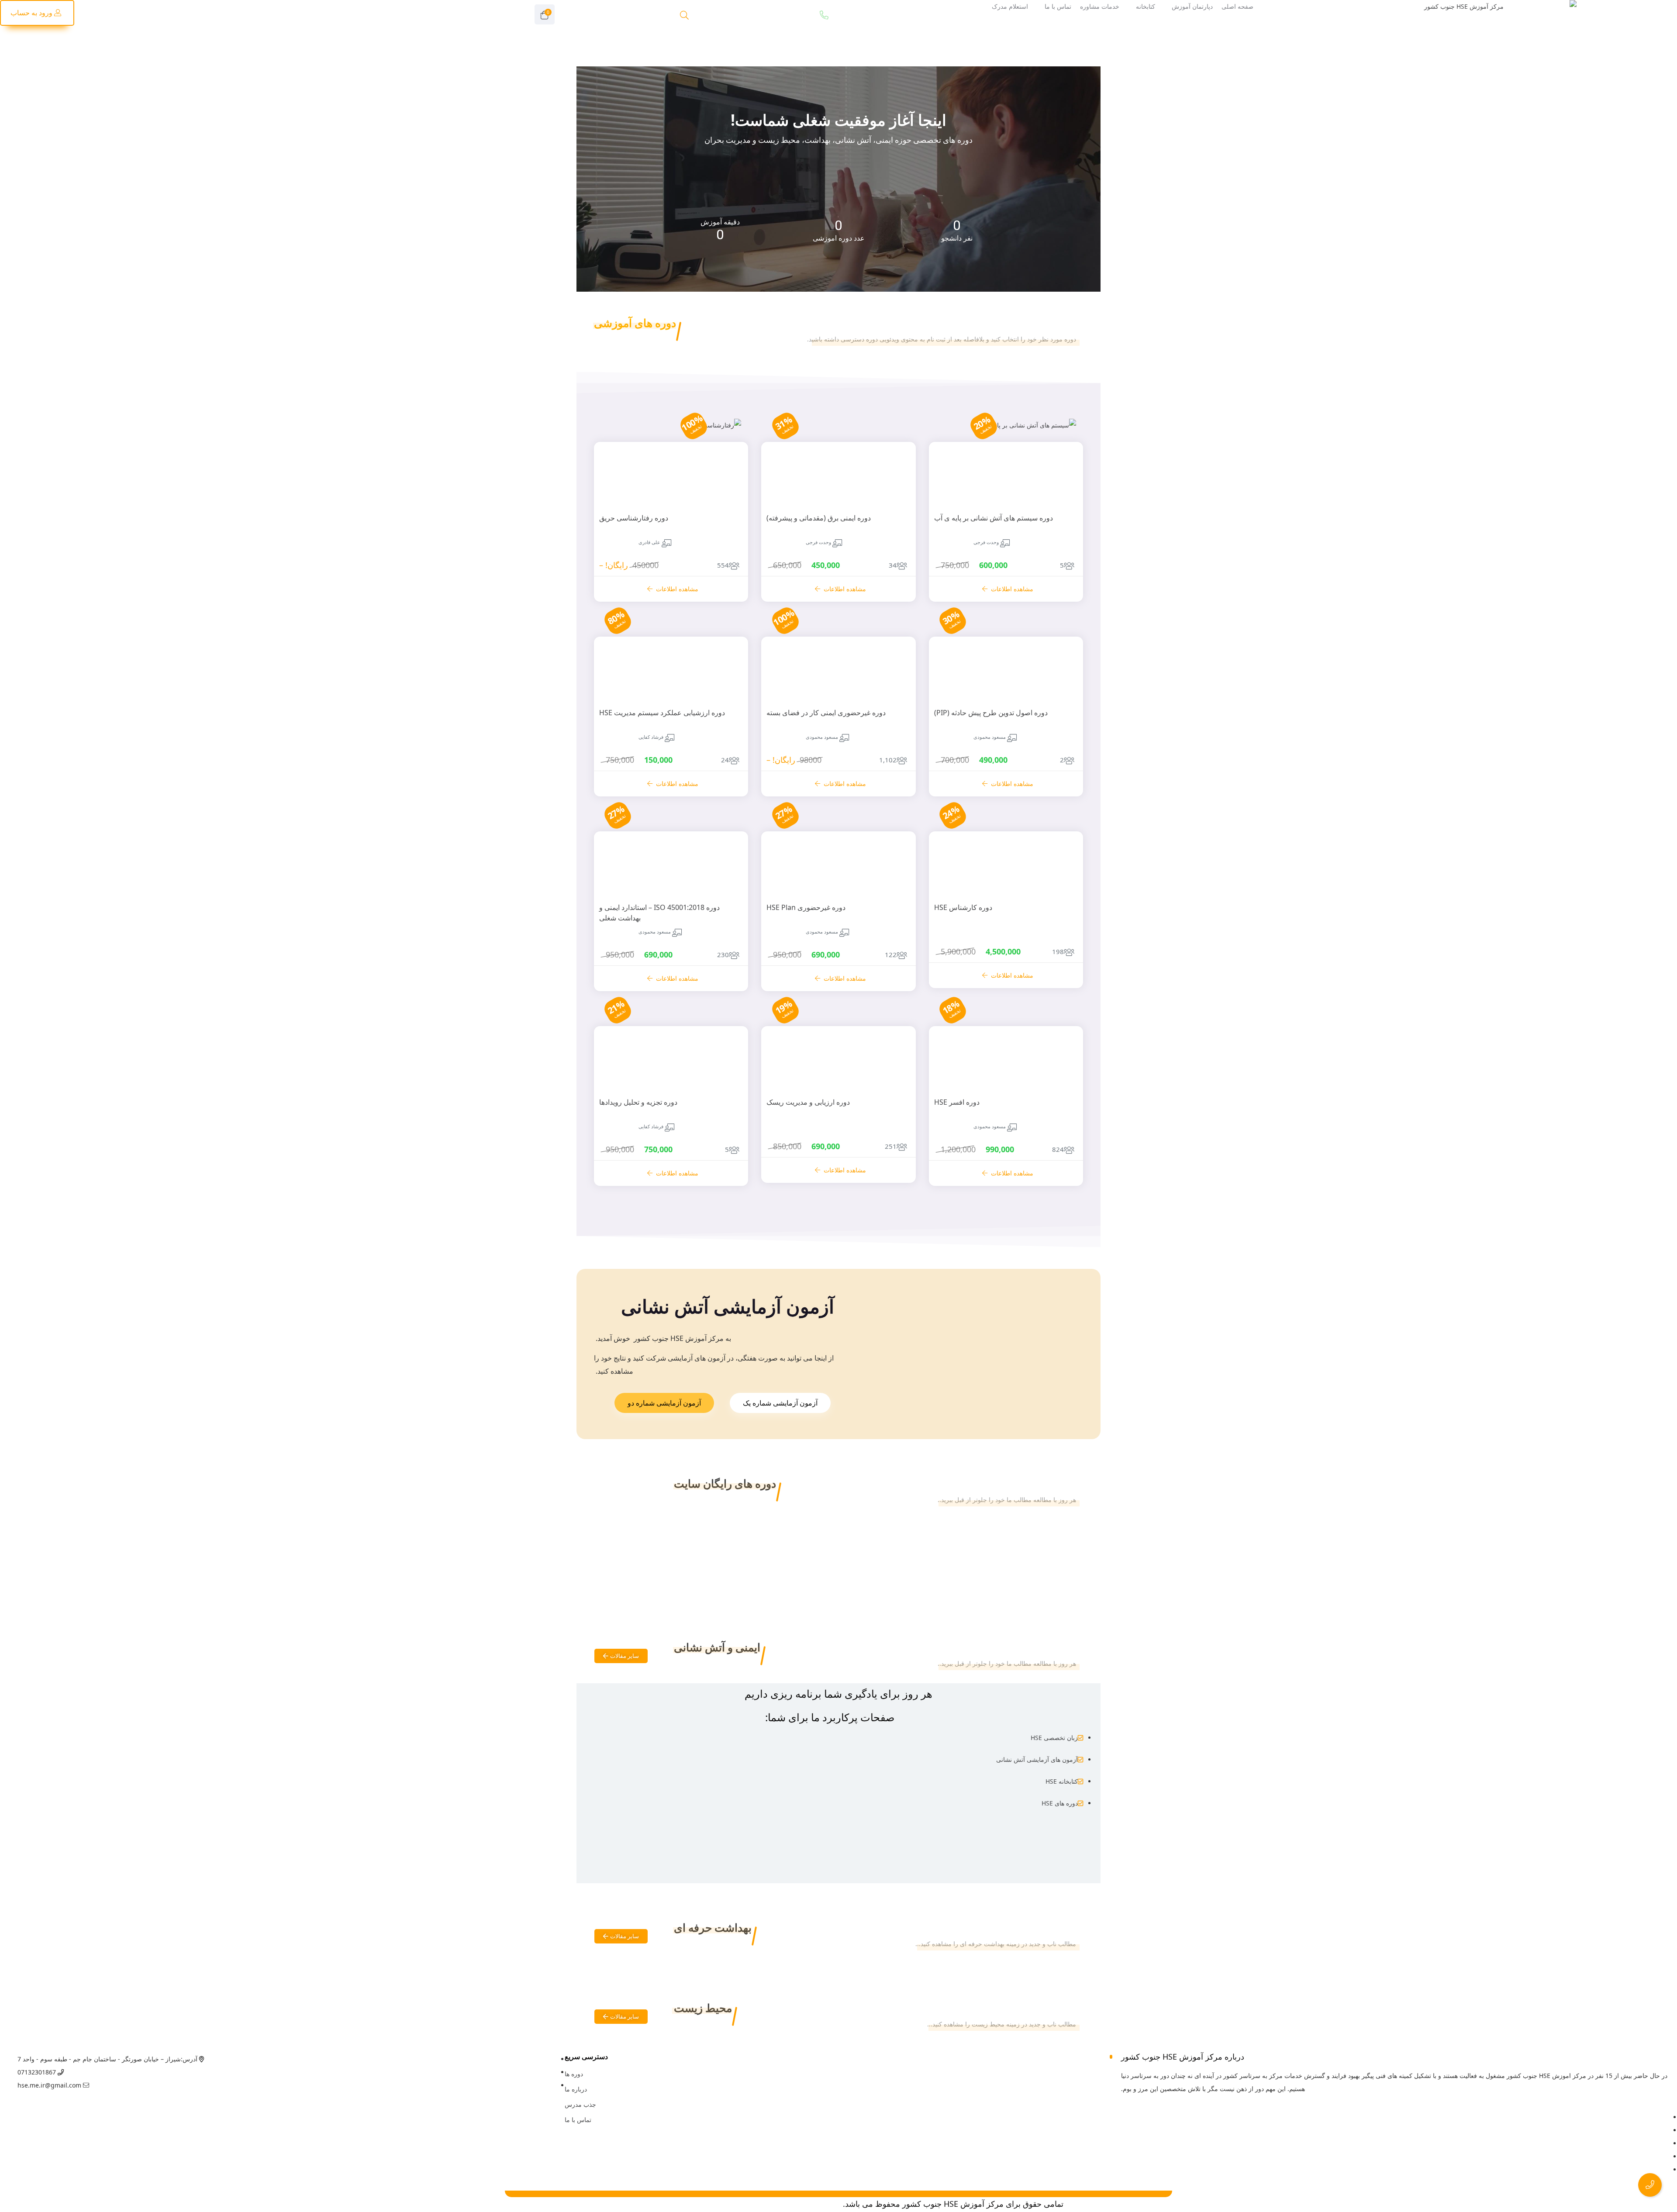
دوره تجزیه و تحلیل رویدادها (638, 1102)
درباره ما (576, 2089)
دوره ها (574, 2074)
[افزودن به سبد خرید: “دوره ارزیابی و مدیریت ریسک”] (895, 1089)
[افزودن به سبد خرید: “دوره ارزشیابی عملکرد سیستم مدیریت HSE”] (727, 699)
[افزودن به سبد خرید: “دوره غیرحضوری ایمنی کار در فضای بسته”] (895, 699)
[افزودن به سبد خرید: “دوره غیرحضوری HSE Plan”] (895, 894)
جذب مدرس (580, 2104)
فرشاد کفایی (651, 737)
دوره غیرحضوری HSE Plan (806, 907)
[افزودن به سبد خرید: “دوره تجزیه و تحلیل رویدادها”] (727, 1089)
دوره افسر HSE (957, 1102)
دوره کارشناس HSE (963, 907)
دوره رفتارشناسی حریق (634, 518)
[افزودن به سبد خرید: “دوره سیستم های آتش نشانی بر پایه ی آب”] (1062, 443)
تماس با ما (578, 2120)
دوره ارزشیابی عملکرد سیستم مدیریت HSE (662, 713)
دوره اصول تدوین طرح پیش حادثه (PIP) (991, 713)
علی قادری (649, 542)
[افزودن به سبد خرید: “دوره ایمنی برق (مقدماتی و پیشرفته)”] (895, 504)
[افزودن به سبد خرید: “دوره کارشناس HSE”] (1062, 894)
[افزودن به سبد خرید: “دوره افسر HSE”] (1062, 1089)
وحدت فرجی (986, 542)
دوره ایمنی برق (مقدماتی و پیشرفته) (819, 518)
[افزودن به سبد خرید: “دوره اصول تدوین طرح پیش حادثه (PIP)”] (1062, 699)
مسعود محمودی (990, 737)
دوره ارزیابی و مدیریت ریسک (808, 1102)
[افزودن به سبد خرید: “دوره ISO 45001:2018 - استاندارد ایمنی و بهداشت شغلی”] (727, 894)
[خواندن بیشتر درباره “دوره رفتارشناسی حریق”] (727, 443)
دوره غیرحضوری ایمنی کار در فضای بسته (826, 713)
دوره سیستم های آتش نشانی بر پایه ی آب (994, 518)
